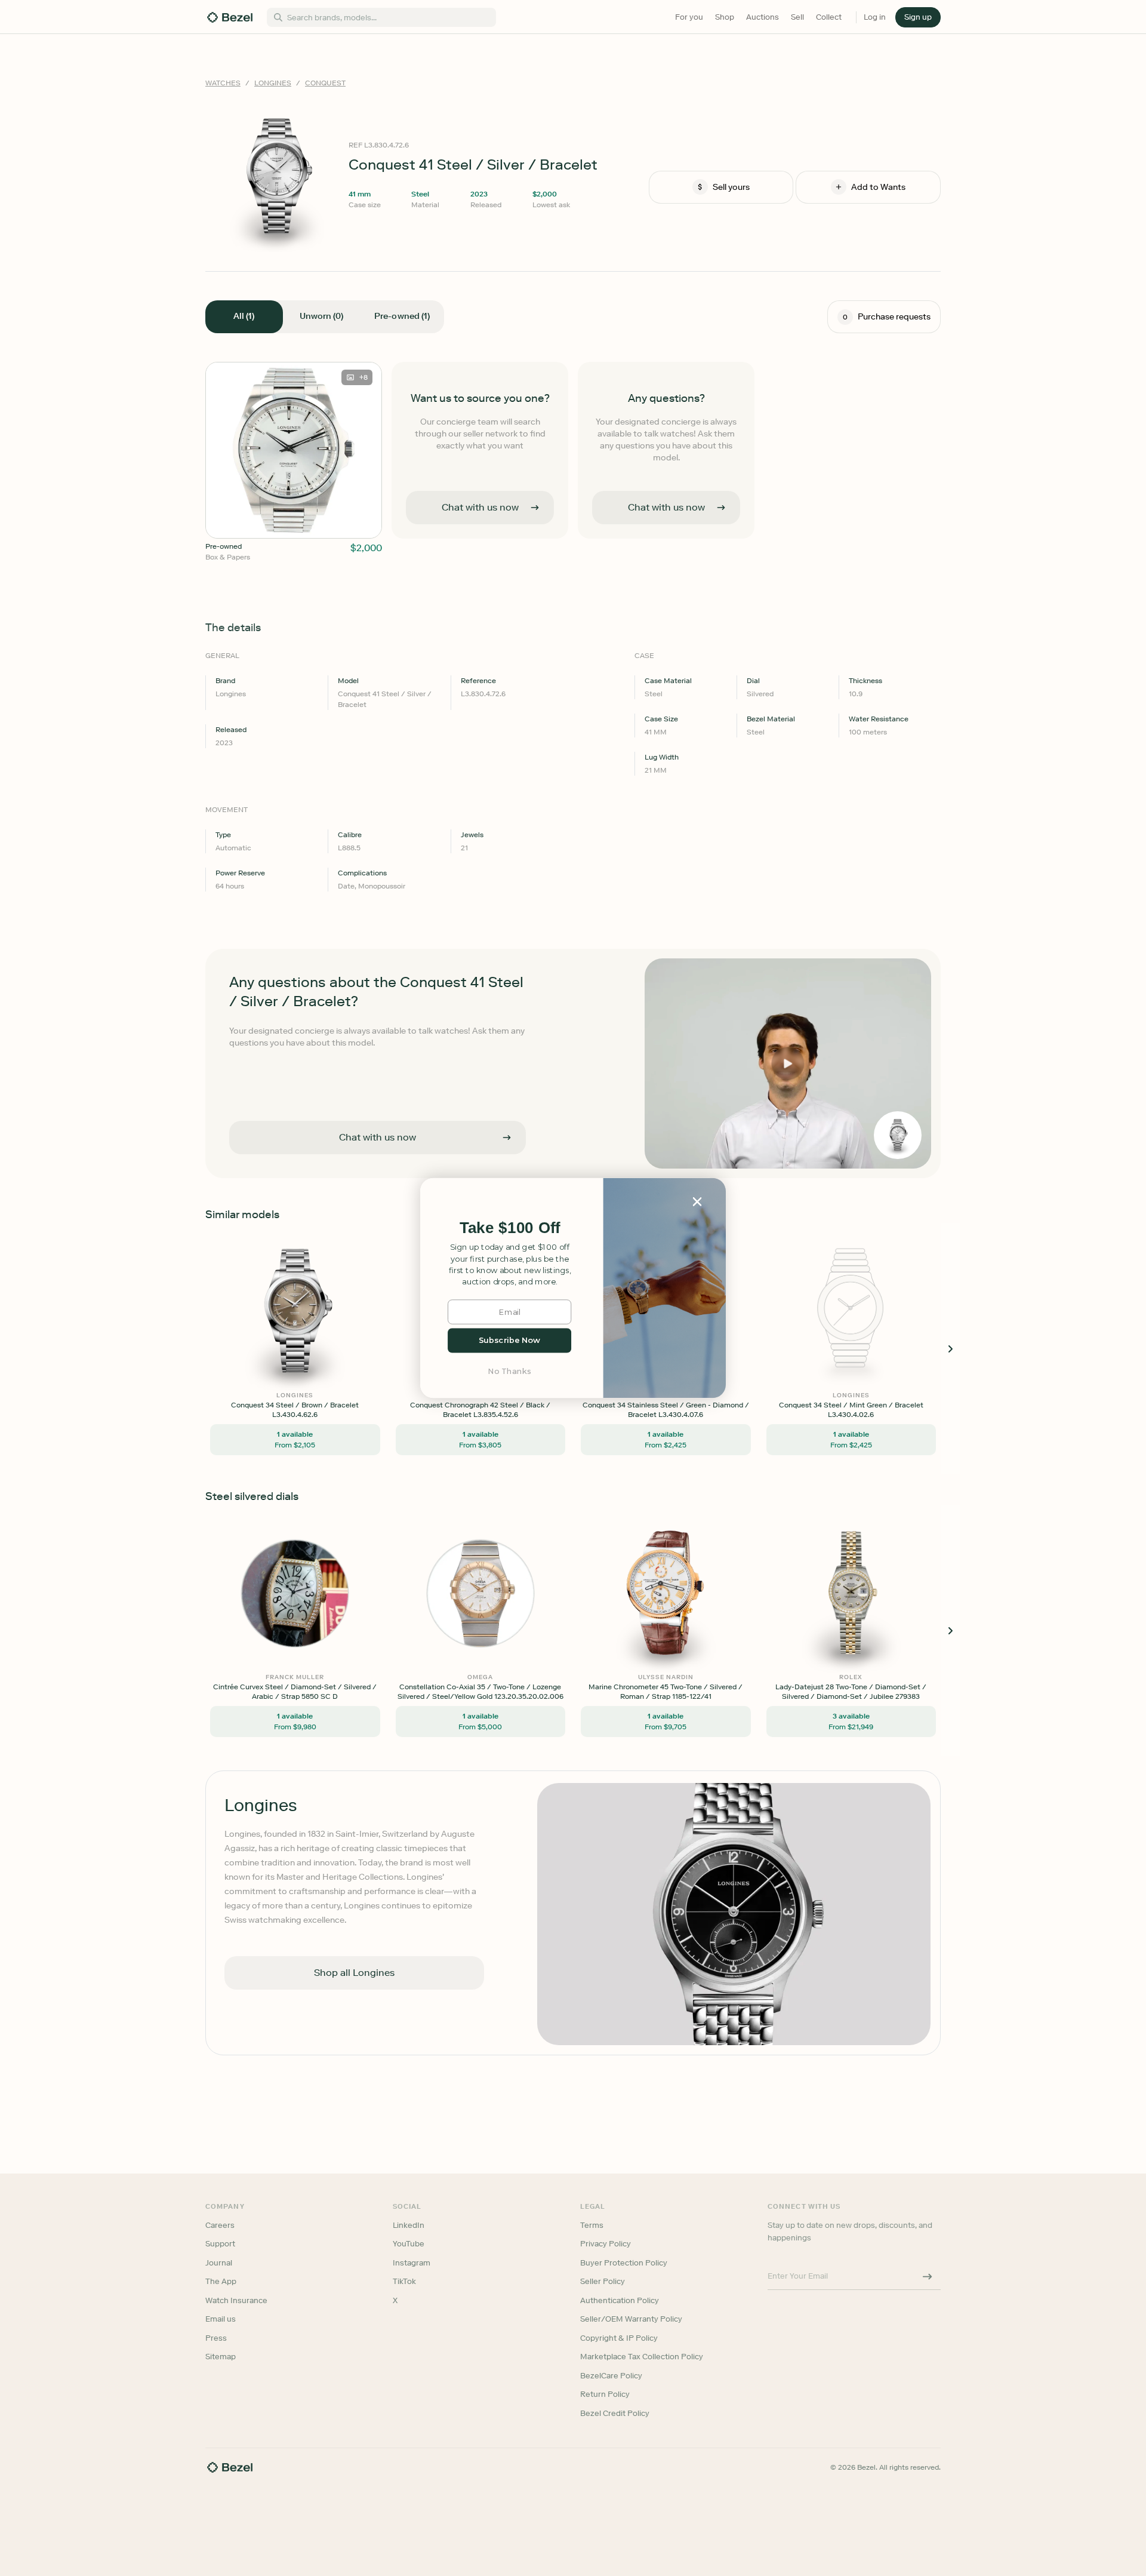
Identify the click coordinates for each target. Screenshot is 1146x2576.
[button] (510, 1228)
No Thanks (510, 1371)
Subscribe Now (509, 1340)
